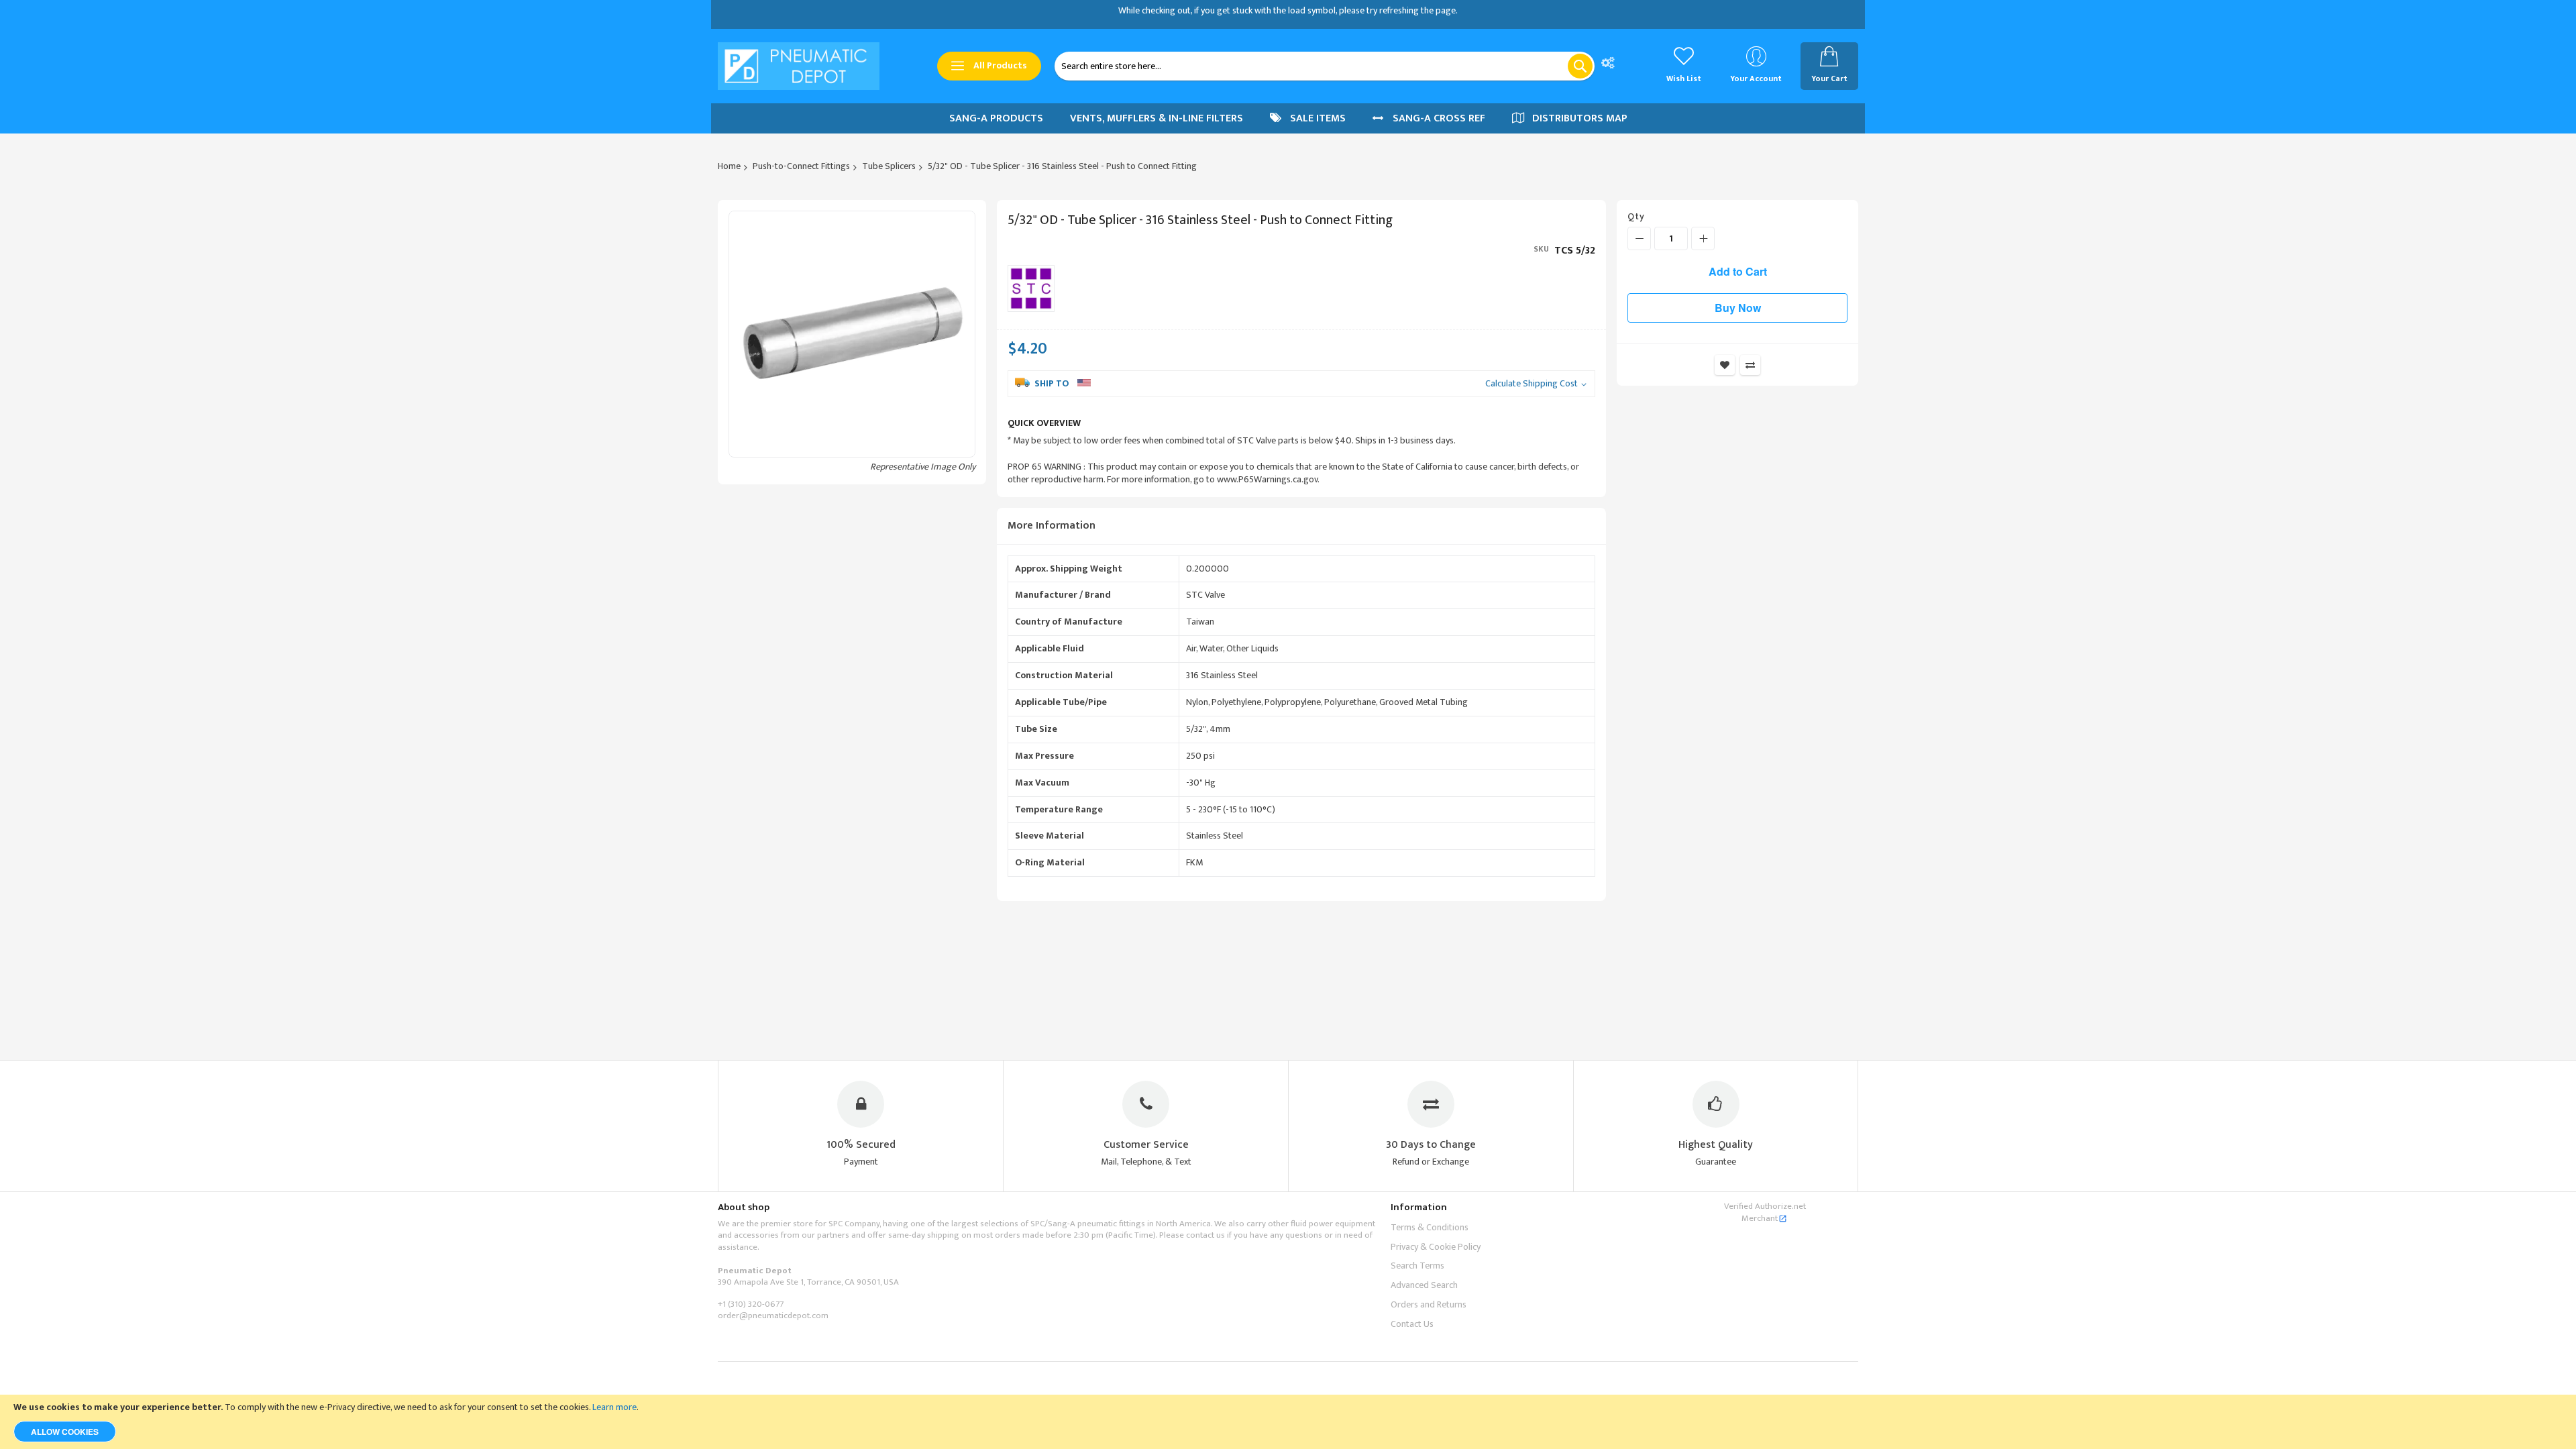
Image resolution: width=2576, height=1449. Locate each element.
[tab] (1301, 526)
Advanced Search (1424, 1285)
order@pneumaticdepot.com (773, 1316)
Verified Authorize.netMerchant (1765, 1212)
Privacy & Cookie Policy (1436, 1247)
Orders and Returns (1429, 1304)
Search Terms (1417, 1266)
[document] (1288, 1422)
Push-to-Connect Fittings (801, 166)
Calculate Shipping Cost (1532, 384)
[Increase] (1703, 238)
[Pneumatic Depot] (799, 66)
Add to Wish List (1725, 365)
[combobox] (1325, 66)
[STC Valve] (1031, 288)
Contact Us (1412, 1324)
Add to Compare (1750, 365)
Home (729, 166)
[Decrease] (1639, 238)
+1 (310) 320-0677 (751, 1304)
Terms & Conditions (1430, 1227)
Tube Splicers (889, 166)
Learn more (614, 1407)
